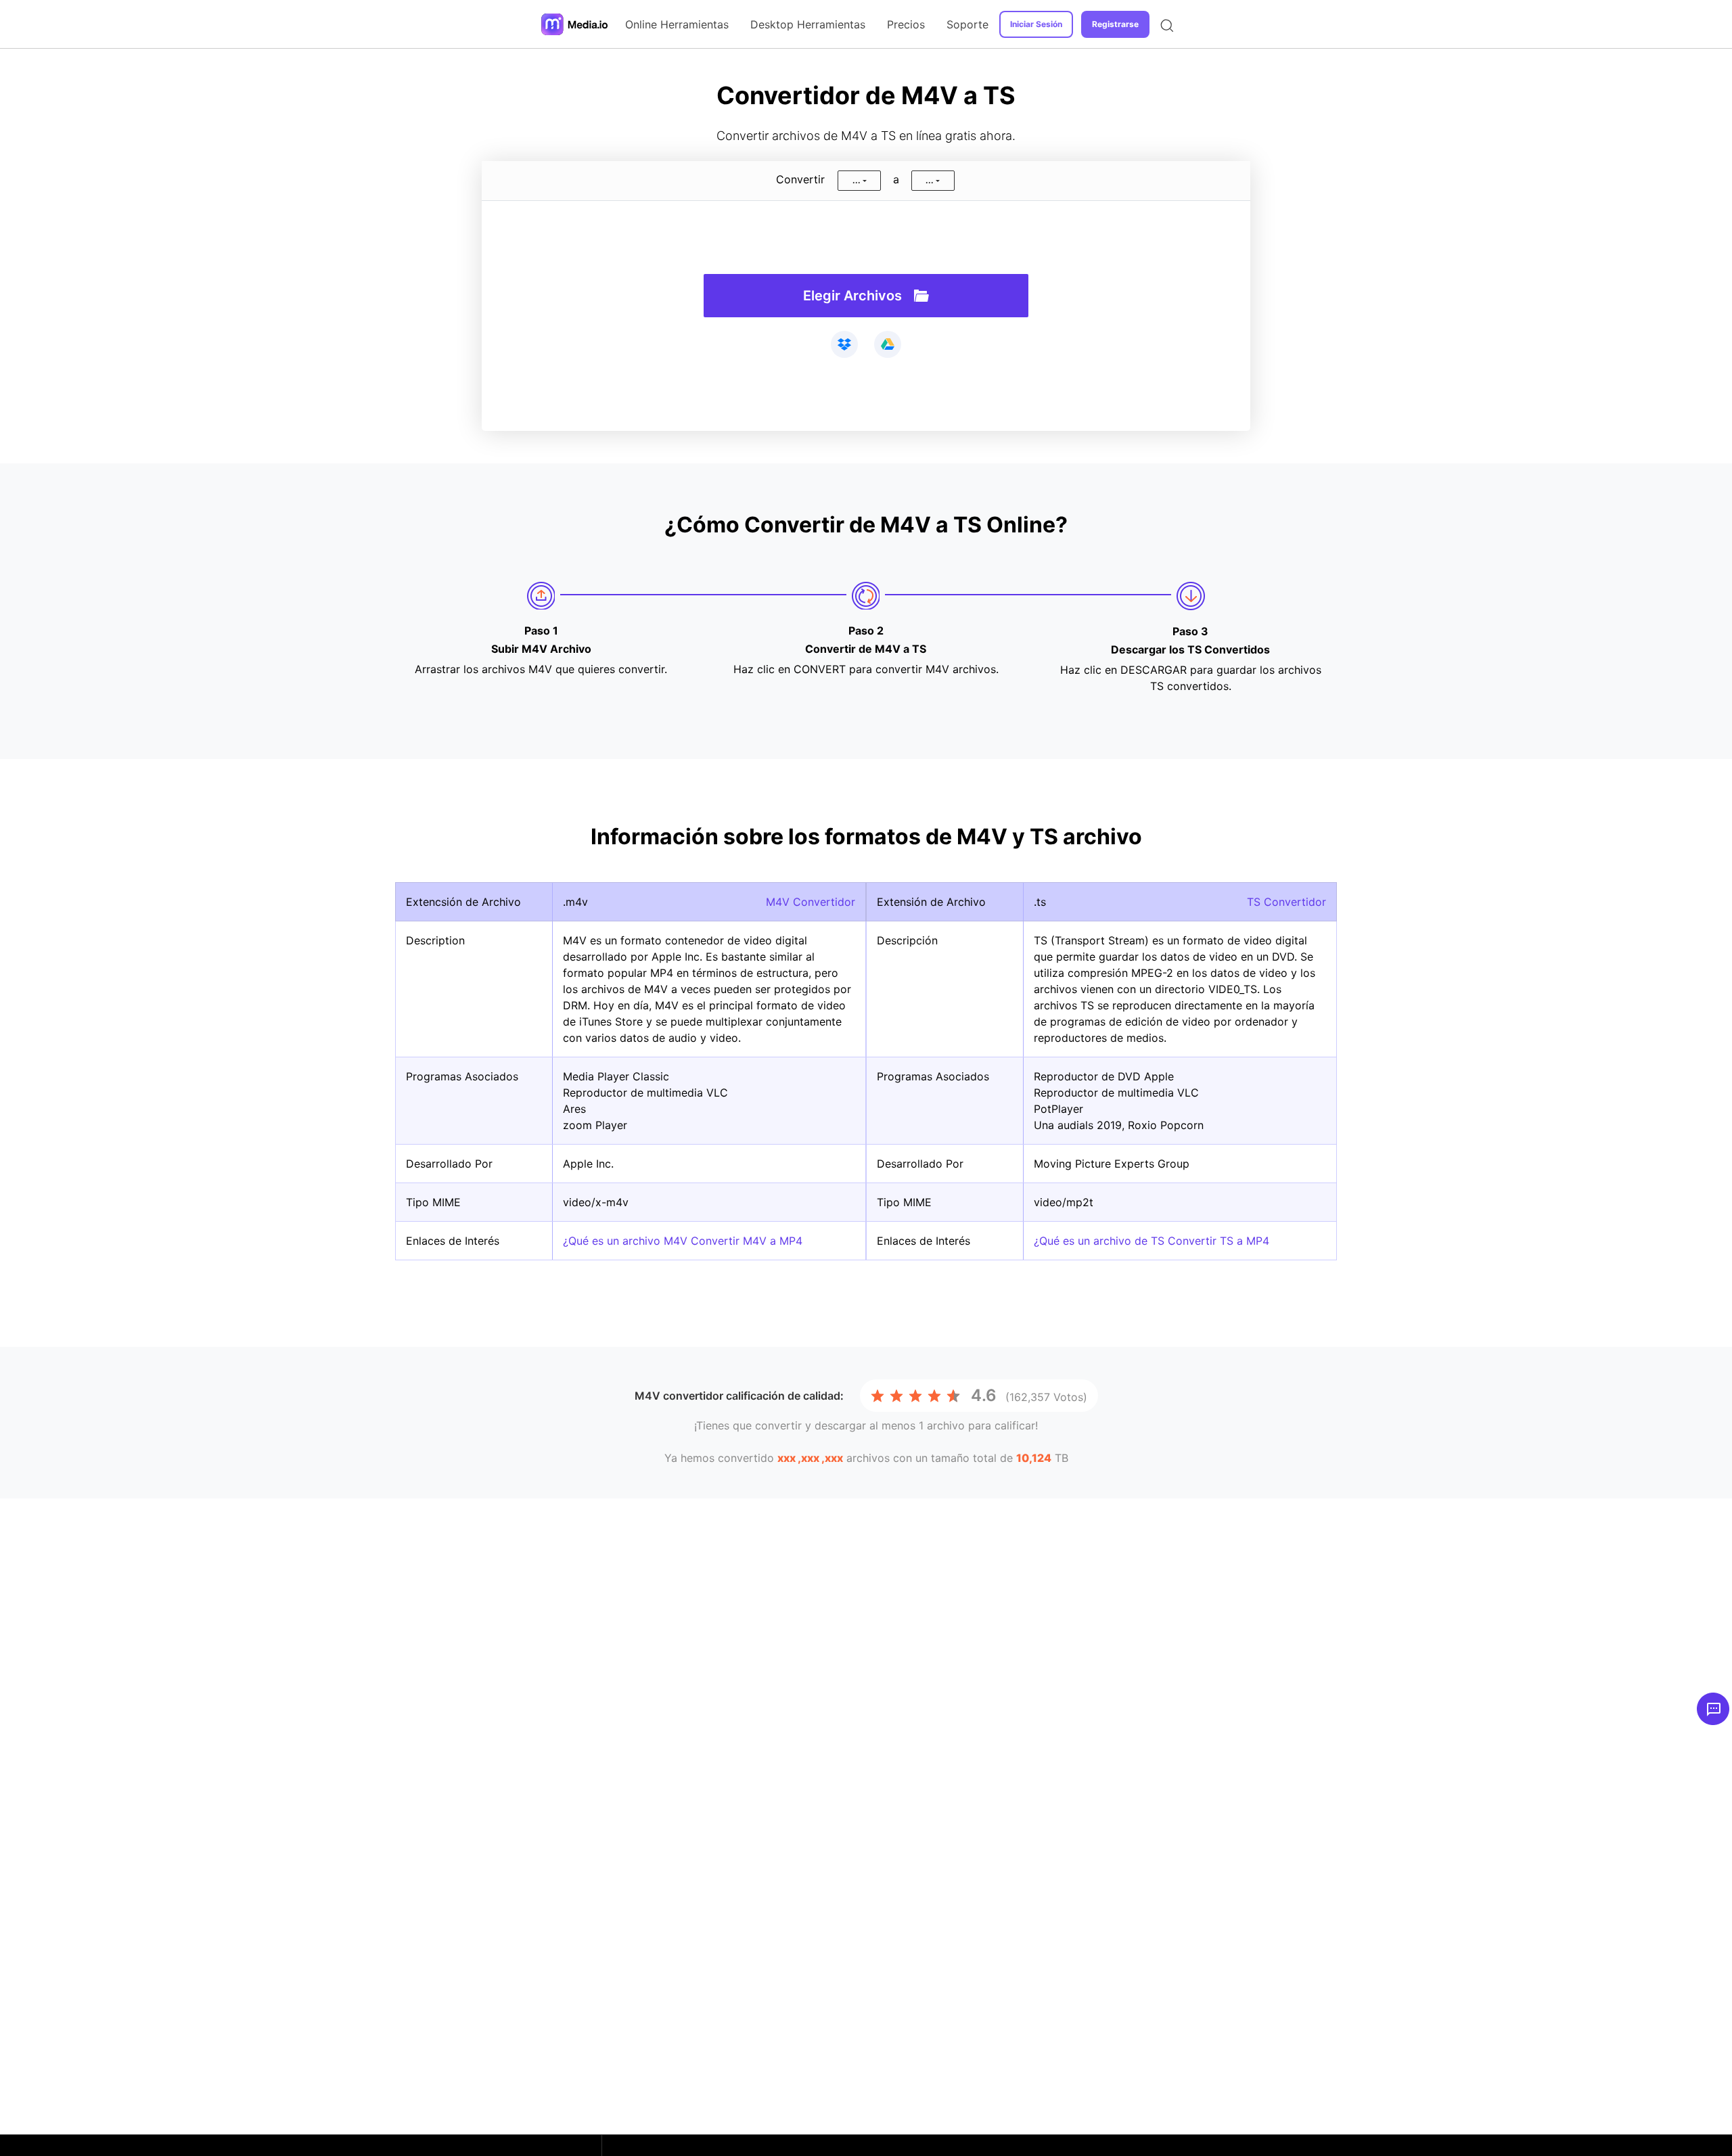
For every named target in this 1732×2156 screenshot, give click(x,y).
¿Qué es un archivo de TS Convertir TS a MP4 (1152, 1241)
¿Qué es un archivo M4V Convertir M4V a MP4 (683, 1241)
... (857, 180)
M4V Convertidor (811, 902)
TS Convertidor (1286, 902)
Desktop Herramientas (808, 24)
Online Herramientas (677, 24)
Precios (906, 24)
